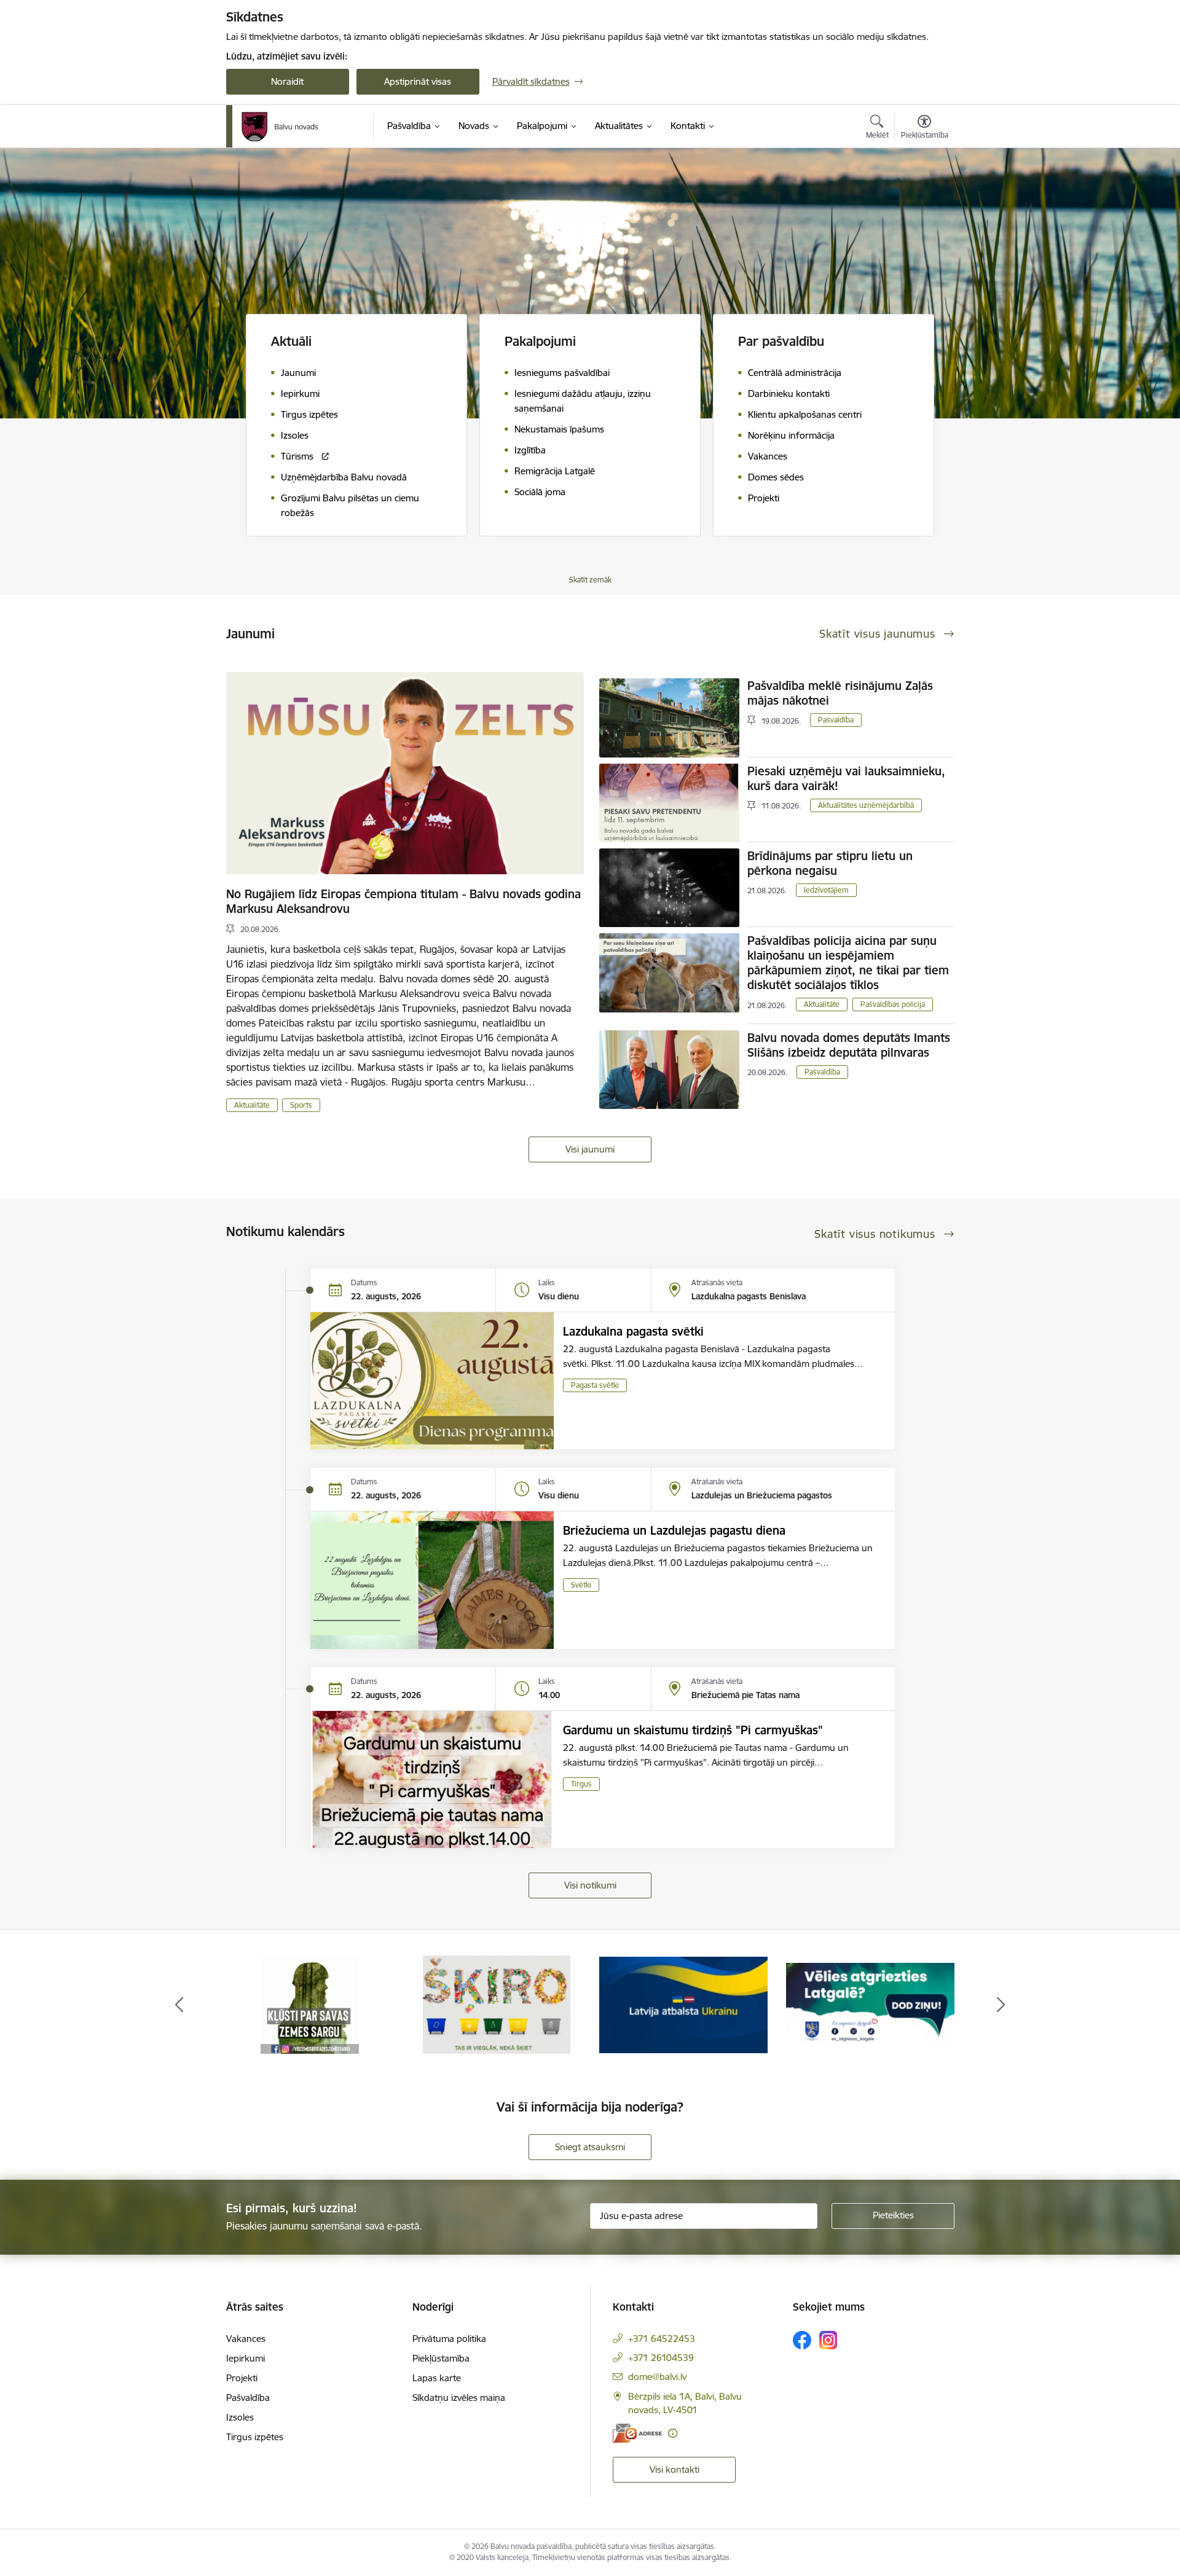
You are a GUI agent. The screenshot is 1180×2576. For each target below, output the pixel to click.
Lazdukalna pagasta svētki (633, 1331)
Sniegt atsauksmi (590, 2147)
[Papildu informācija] (673, 2433)
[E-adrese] (637, 2433)
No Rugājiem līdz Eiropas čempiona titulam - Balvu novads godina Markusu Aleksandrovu (403, 901)
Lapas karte (437, 2378)
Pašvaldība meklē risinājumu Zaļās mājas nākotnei (840, 693)
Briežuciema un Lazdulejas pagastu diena (674, 1530)
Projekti (242, 2378)
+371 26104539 (661, 2358)
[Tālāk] (1001, 2005)
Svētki (581, 1585)
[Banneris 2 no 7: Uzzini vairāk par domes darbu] (870, 2004)
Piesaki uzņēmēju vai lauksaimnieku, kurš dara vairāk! (846, 778)
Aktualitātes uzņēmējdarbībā (866, 805)
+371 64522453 (662, 2339)
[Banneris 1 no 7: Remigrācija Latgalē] (683, 2004)
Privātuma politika (449, 2339)
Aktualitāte (252, 1105)
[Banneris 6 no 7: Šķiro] (310, 2004)
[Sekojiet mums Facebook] (802, 2340)
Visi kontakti (675, 2469)
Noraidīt (287, 81)
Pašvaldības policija (893, 1004)
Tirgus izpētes (255, 2437)
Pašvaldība (836, 720)
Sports (301, 1105)
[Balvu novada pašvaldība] (280, 127)
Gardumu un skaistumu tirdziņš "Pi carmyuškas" (693, 1730)
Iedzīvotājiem (826, 890)
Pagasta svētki (595, 1385)
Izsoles (240, 2417)
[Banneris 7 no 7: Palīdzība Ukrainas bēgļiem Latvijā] (497, 2004)
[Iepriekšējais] (179, 2005)
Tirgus (581, 1784)
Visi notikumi (590, 1885)
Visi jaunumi (590, 1149)
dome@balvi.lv (657, 2377)
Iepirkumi (246, 2358)
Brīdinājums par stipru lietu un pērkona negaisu (830, 863)
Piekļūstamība (441, 2358)
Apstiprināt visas (418, 81)
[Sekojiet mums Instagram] (828, 2340)
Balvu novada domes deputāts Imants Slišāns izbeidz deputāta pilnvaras (849, 1045)
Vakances (246, 2339)
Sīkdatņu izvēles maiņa (459, 2398)
